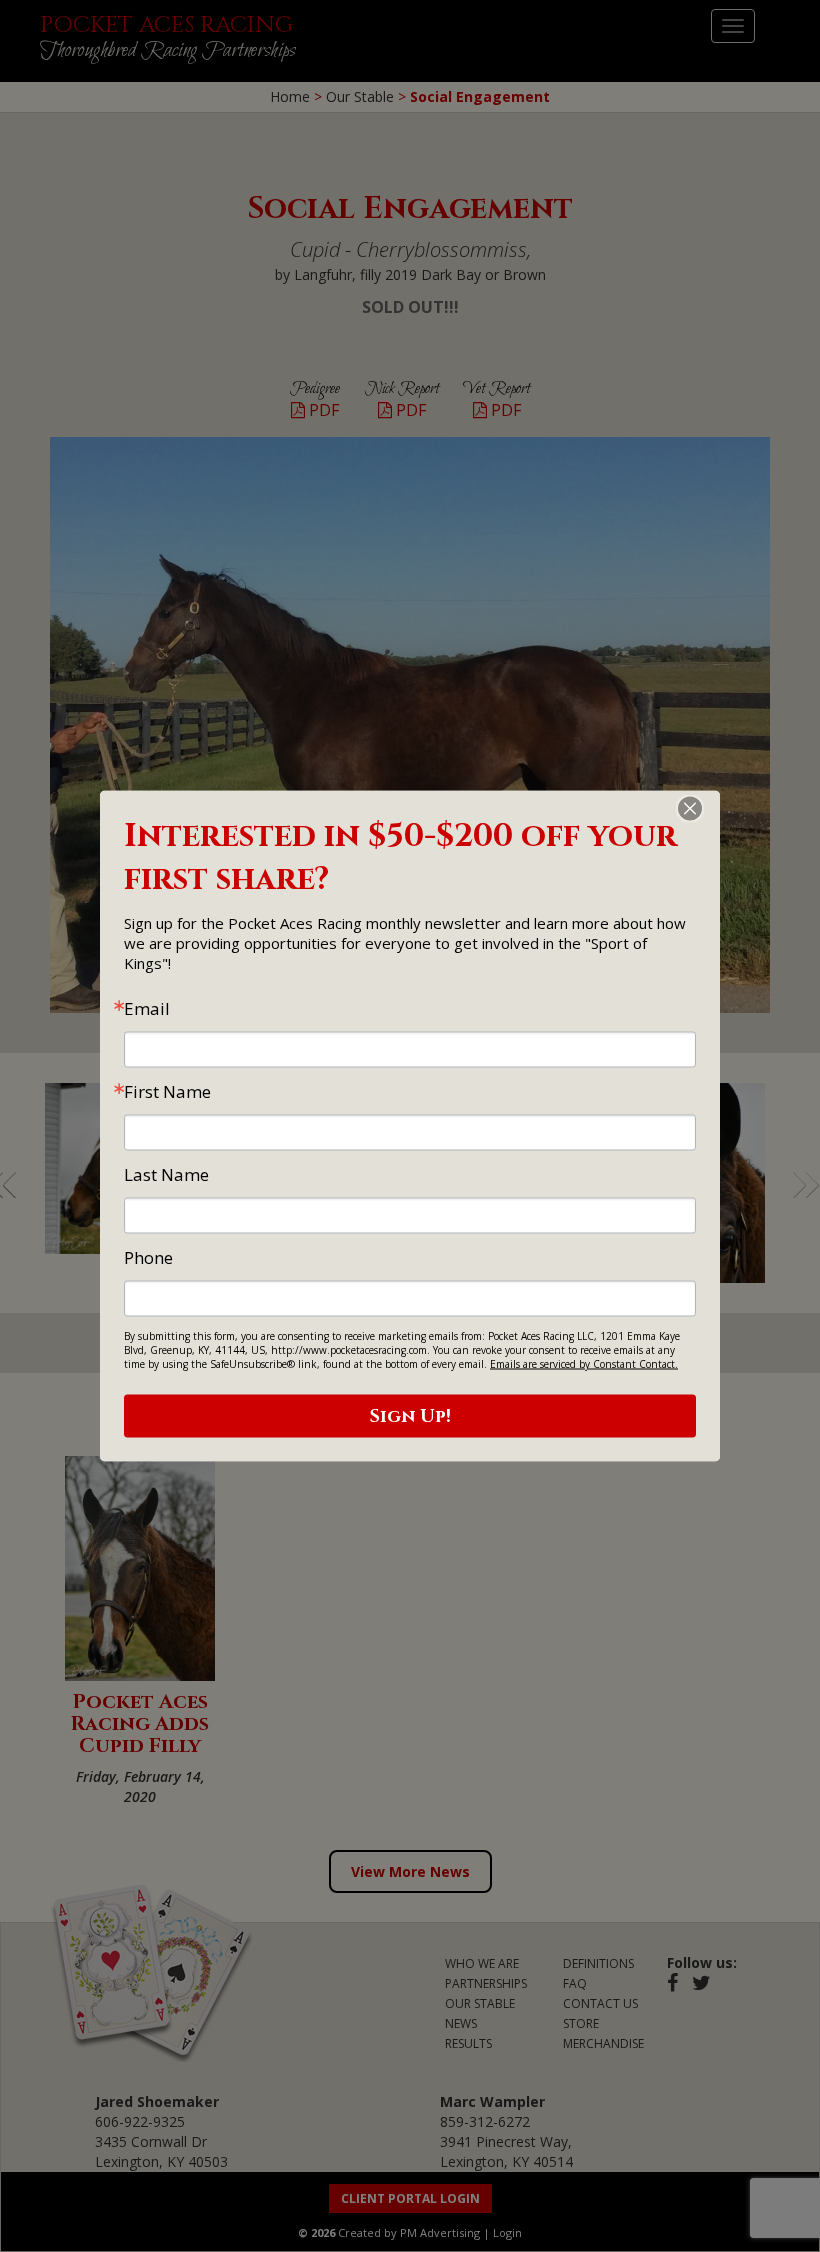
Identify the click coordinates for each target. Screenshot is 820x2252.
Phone (148, 1257)
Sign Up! (410, 1416)
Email (147, 1008)
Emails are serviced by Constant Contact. (584, 1364)
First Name (167, 1091)
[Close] (702, 809)
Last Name (166, 1174)
